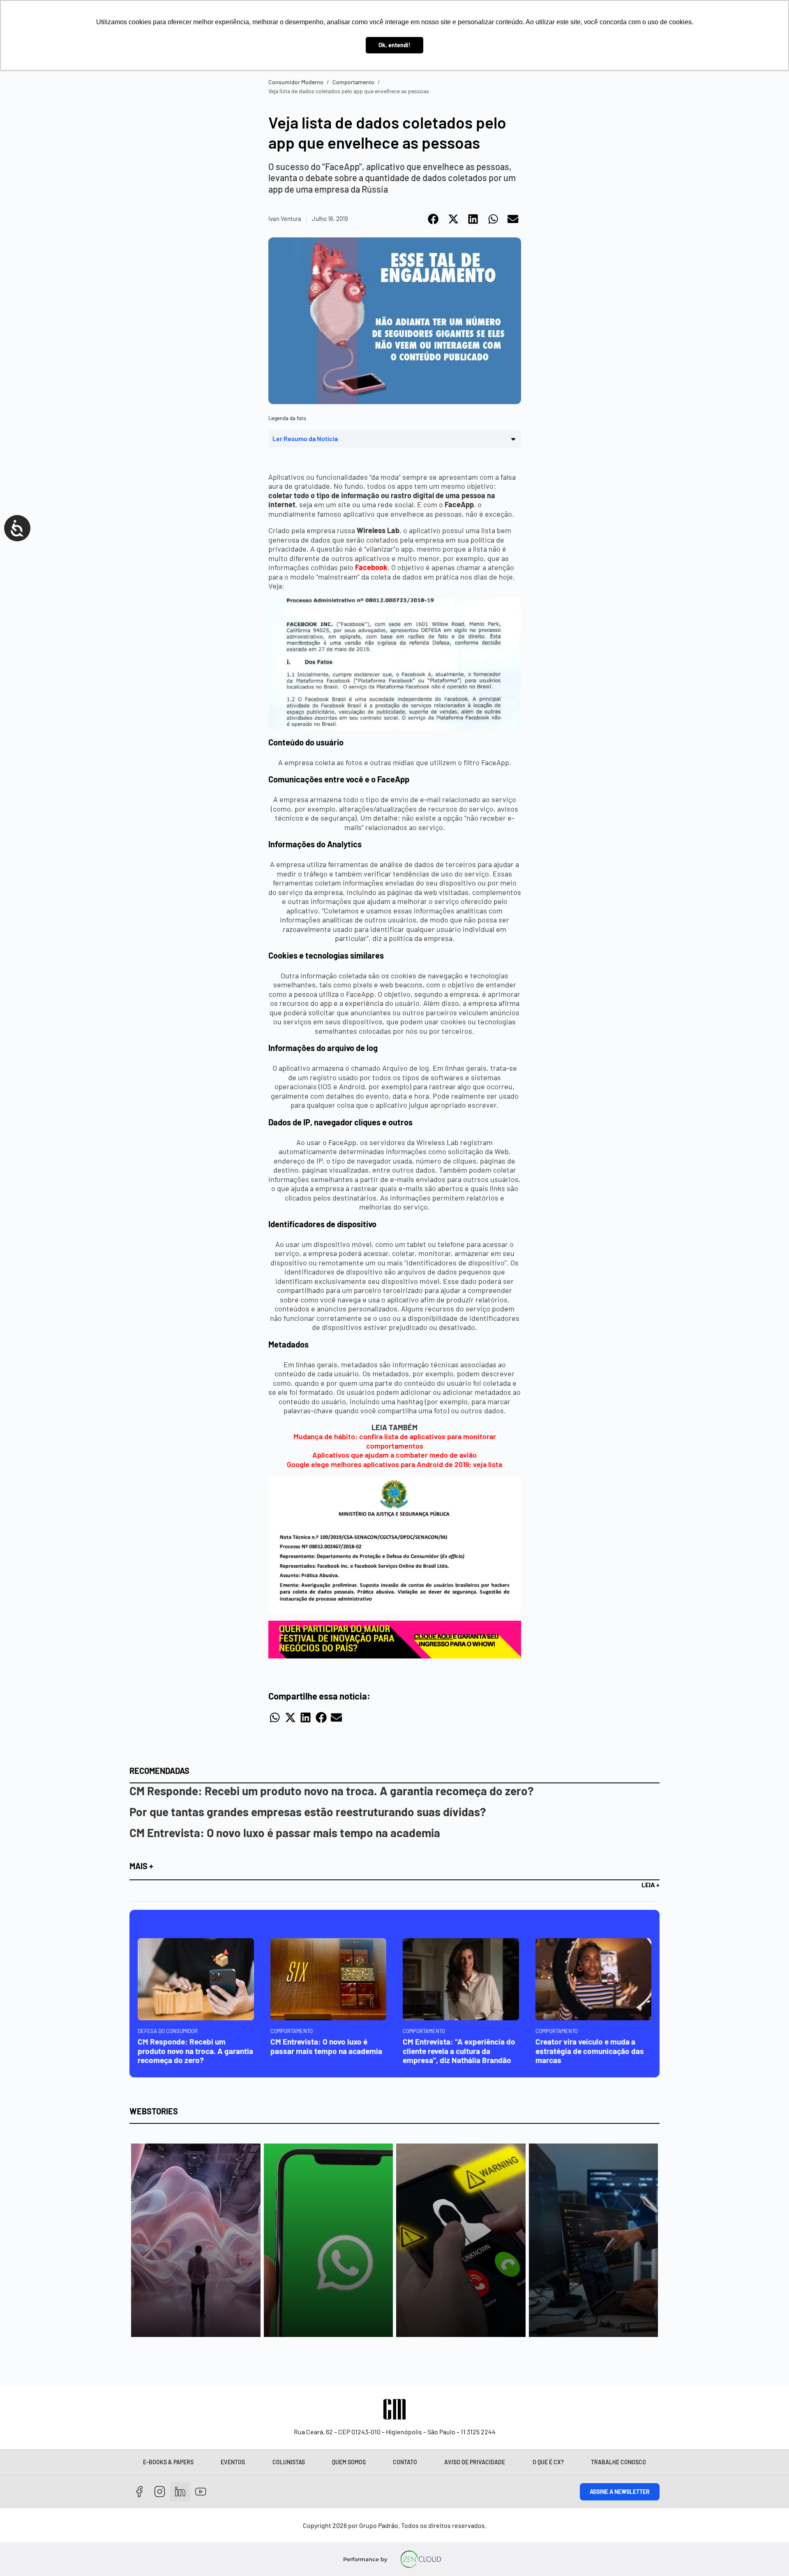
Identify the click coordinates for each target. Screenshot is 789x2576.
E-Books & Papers (168, 2462)
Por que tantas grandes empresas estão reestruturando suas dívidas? (308, 1812)
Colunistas (289, 2462)
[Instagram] (160, 2492)
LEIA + (651, 1885)
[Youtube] (201, 2492)
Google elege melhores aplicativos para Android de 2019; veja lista (394, 1464)
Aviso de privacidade (475, 2462)
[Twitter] (180, 2492)
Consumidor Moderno (296, 82)
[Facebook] (140, 2492)
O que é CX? (548, 2462)
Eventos (233, 2462)
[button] (434, 219)
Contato (405, 2462)
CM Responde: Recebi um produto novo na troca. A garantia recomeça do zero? (332, 1791)
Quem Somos (349, 2462)
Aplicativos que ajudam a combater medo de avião (394, 1455)
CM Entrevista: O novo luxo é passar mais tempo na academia (285, 1833)
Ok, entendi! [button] (394, 45)
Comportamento (353, 82)
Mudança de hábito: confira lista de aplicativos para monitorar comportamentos (395, 1441)
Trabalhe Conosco (618, 2462)
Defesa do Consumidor (168, 2031)
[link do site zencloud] (421, 2559)
